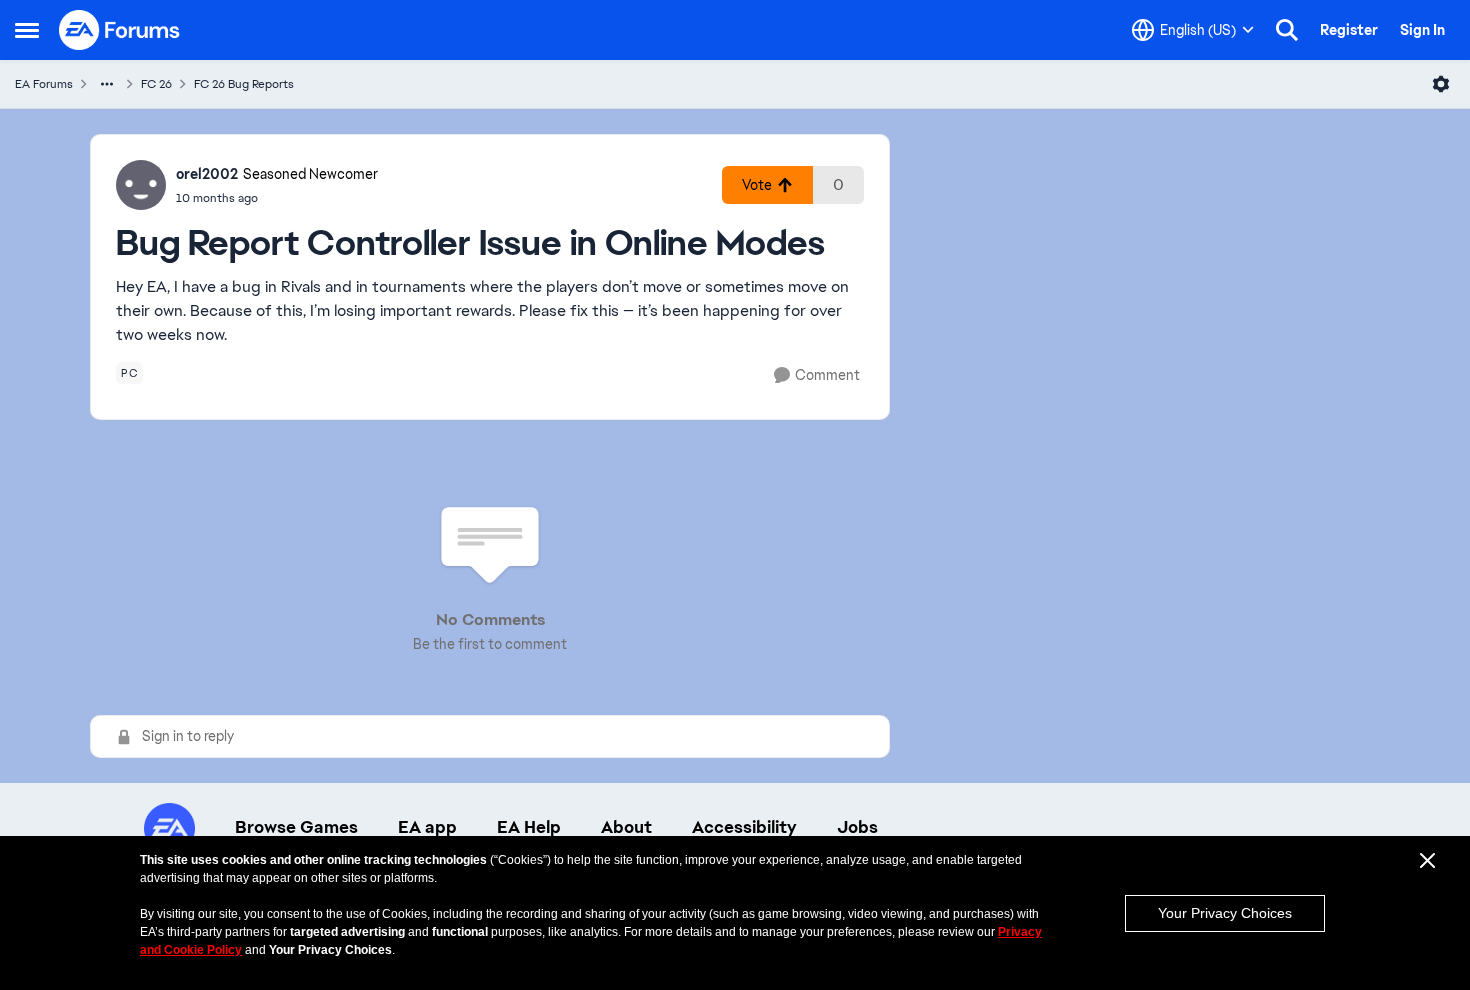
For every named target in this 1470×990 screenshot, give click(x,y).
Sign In (1422, 30)
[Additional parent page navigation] (107, 84)
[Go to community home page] (120, 30)
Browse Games (296, 827)
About (626, 827)
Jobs (857, 827)
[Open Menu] (1441, 84)
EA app (427, 827)
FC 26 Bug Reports (244, 84)
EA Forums (44, 84)
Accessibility (744, 827)
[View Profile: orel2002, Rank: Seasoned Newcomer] (141, 185)
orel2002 (207, 174)
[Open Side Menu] (27, 30)
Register (1349, 30)
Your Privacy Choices (1225, 913)
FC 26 (156, 84)
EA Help (529, 827)
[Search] (1287, 30)
